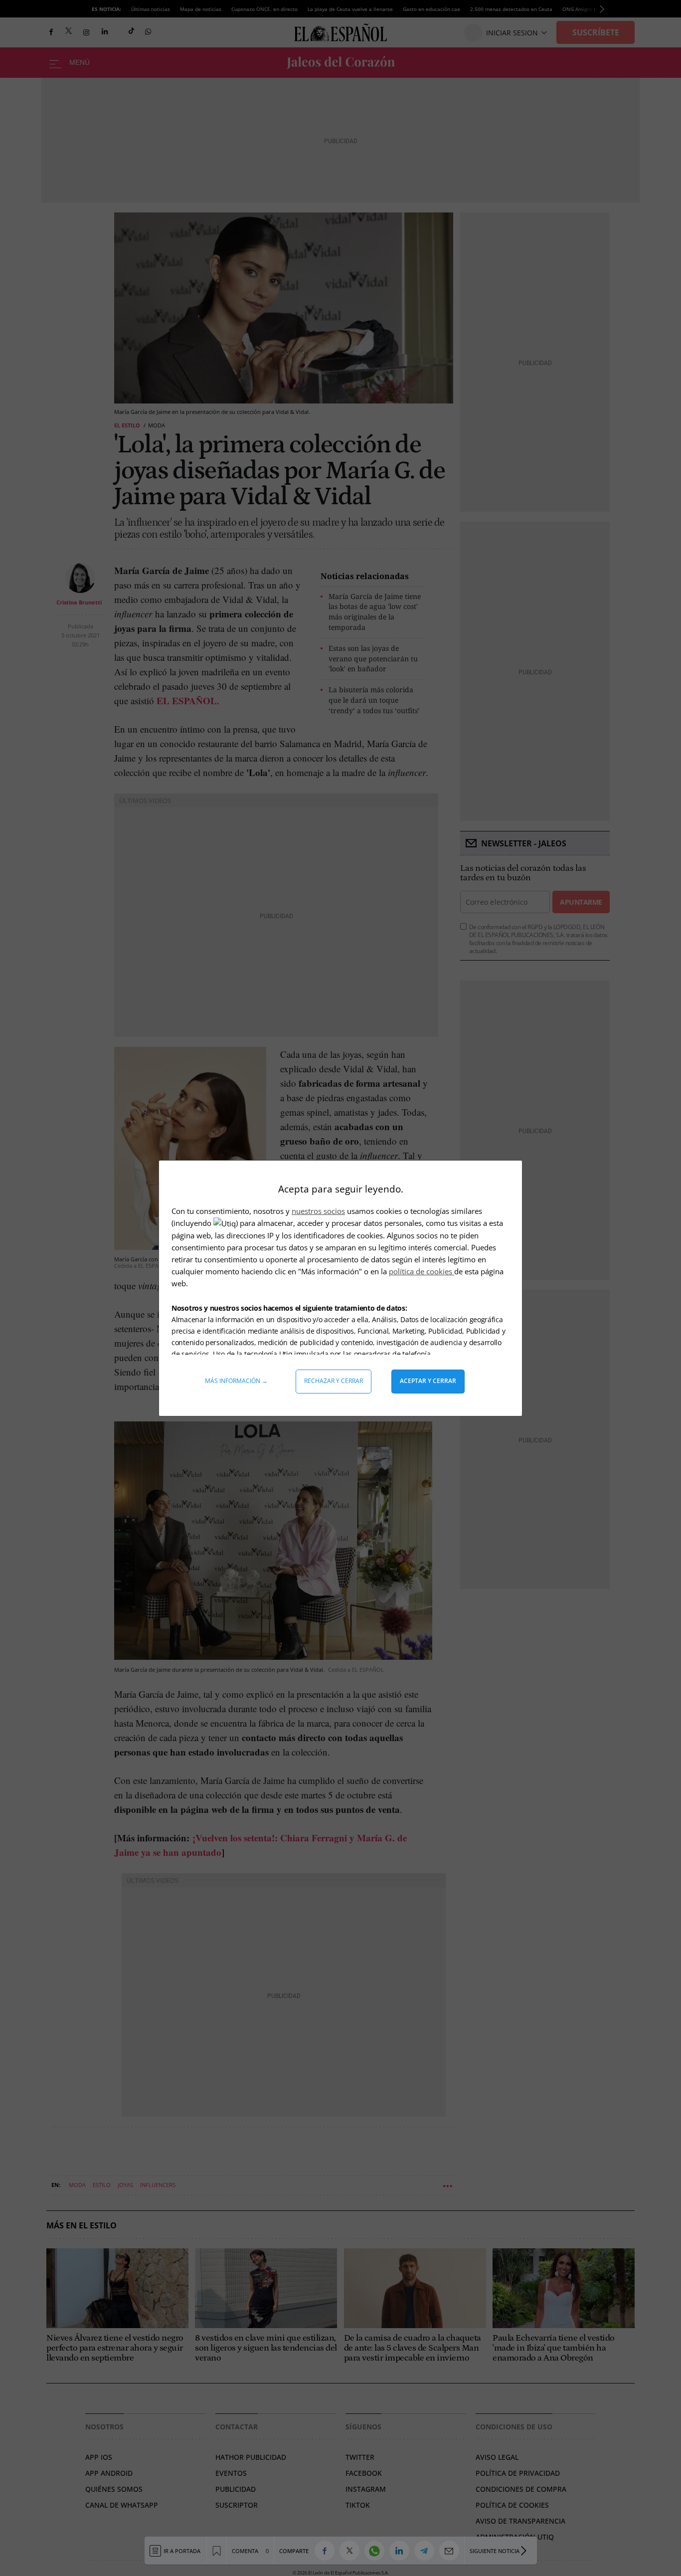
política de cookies (422, 1271)
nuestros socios (318, 1211)
